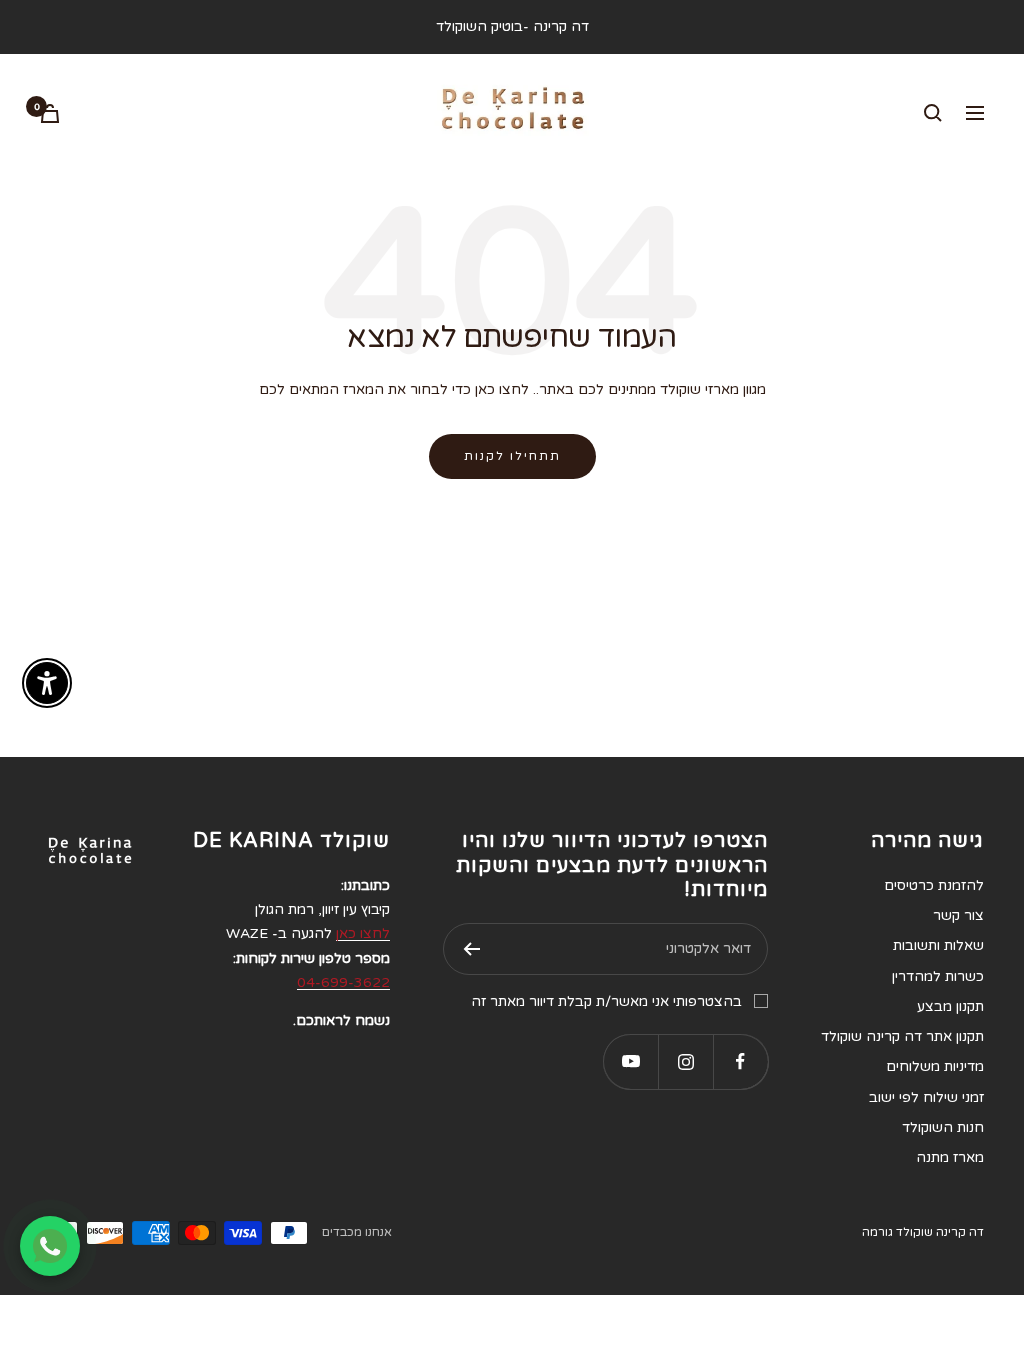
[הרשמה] (471, 949)
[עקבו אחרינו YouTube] (630, 1061)
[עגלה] (50, 113)
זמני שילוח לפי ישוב (926, 1097)
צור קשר (958, 915)
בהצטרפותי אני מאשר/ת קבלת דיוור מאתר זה (606, 1001)
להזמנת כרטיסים (934, 885)
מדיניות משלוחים (935, 1066)
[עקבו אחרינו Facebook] (740, 1061)
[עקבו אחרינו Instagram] (685, 1061)
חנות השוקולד (943, 1127)
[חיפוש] (933, 113)
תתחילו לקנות (512, 456)
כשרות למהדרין (938, 976)
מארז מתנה (950, 1157)
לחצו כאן (363, 933)
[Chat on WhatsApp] (50, 1246)
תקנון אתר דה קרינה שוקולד (902, 1036)
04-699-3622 (343, 982)
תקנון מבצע (950, 1006)
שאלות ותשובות (938, 945)
